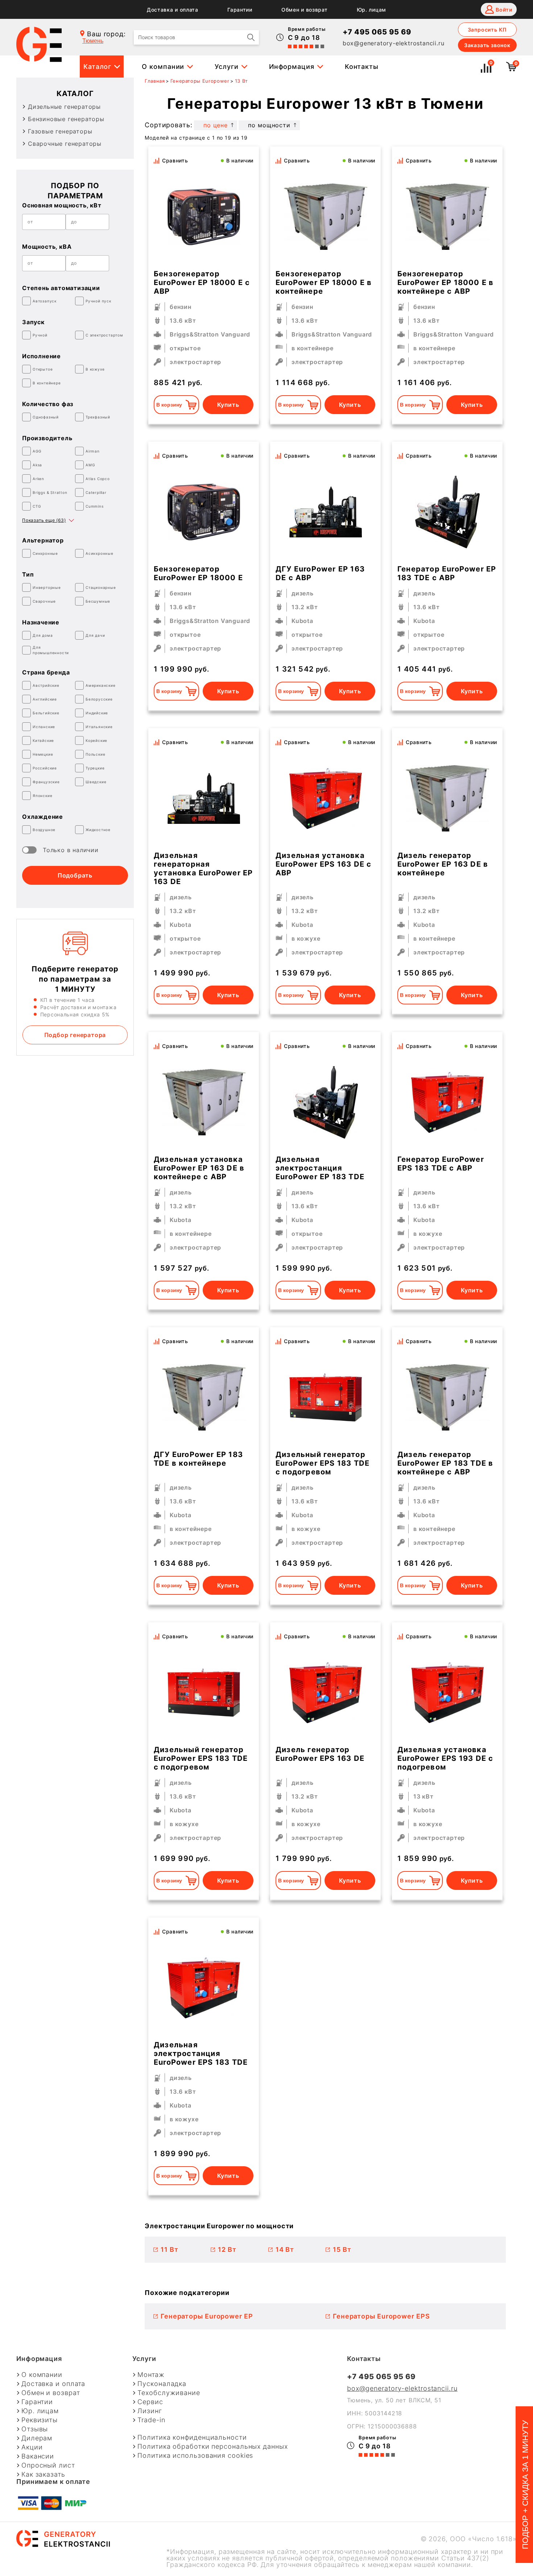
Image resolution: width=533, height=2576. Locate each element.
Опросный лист (48, 2465)
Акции (32, 2447)
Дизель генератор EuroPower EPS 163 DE (320, 1754)
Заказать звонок (487, 45)
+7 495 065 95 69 (377, 32)
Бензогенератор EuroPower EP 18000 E (198, 573)
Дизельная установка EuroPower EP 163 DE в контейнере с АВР (199, 1168)
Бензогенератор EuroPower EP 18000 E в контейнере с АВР (445, 282)
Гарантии (240, 10)
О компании (163, 67)
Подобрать (75, 875)
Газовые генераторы (60, 131)
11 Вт (170, 2249)
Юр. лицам (371, 10)
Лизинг (150, 2411)
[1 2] (326, 217)
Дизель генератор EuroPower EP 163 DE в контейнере (443, 864)
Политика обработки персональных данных (212, 2447)
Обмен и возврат (305, 10)
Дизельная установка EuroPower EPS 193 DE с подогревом (445, 1758)
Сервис (150, 2402)
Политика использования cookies (195, 2456)
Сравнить (175, 160)
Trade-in (151, 2420)
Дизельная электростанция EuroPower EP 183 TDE (320, 1168)
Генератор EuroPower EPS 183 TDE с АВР (441, 1164)
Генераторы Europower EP (207, 2316)
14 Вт (285, 2249)
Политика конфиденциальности (192, 2437)
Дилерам (37, 2438)
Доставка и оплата (173, 10)
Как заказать (43, 2474)
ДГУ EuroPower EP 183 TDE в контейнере (198, 1459)
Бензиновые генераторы (66, 119)
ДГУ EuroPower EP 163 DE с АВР (320, 573)
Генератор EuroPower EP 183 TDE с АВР (447, 573)
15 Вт (342, 2249)
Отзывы (35, 2429)
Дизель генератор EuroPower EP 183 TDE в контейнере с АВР (445, 1463)
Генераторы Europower (200, 81)
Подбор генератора (75, 1035)
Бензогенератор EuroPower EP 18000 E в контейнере (324, 282)
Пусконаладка (162, 2384)
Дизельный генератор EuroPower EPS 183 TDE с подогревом (323, 1463)
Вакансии (38, 2456)
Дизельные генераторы (64, 107)
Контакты (362, 67)
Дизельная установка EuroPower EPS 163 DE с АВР (323, 864)
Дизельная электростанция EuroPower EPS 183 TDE (201, 2053)
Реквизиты (40, 2420)
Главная (155, 81)
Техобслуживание (169, 2393)
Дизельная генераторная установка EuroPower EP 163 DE (203, 868)
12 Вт (227, 2249)
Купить (228, 405)
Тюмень (93, 41)
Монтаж (151, 2375)
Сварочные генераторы (65, 144)
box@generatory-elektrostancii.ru (394, 43)
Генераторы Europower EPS (381, 2316)
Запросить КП (487, 30)
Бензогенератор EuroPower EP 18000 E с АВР (202, 282)
